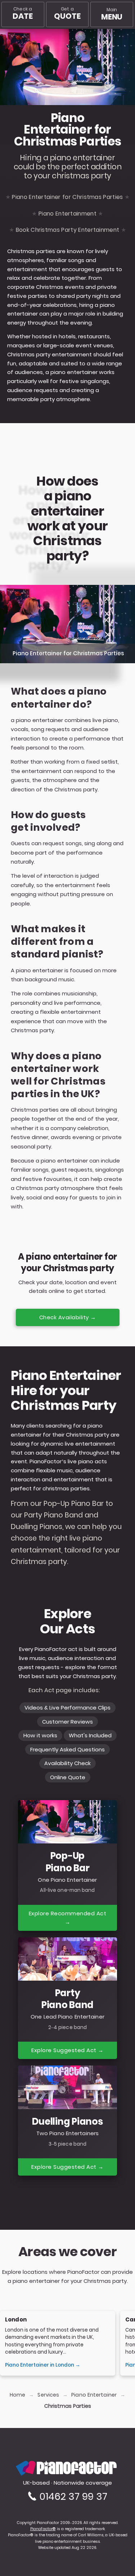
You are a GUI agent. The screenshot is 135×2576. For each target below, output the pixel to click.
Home (17, 2395)
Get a (67, 14)
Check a (22, 14)
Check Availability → (68, 1317)
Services (48, 2395)
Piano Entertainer (94, 2395)
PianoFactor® (43, 2529)
